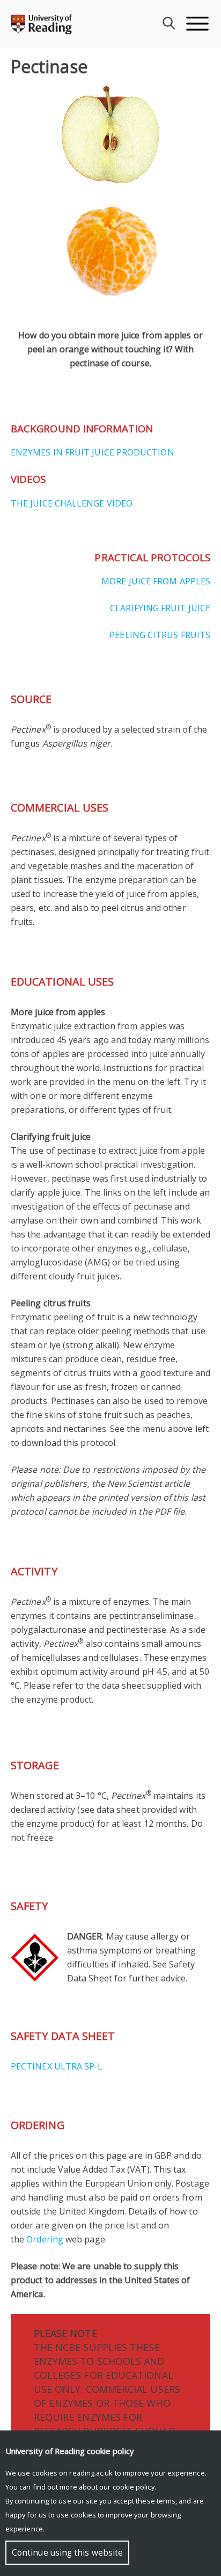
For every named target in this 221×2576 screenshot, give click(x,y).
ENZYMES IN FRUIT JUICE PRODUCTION (93, 452)
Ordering (45, 2239)
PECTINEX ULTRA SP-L (57, 2066)
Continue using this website (67, 2553)
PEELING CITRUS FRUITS (160, 635)
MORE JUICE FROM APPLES (156, 581)
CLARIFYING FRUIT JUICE (160, 608)
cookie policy (134, 2487)
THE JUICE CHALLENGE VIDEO (72, 503)
